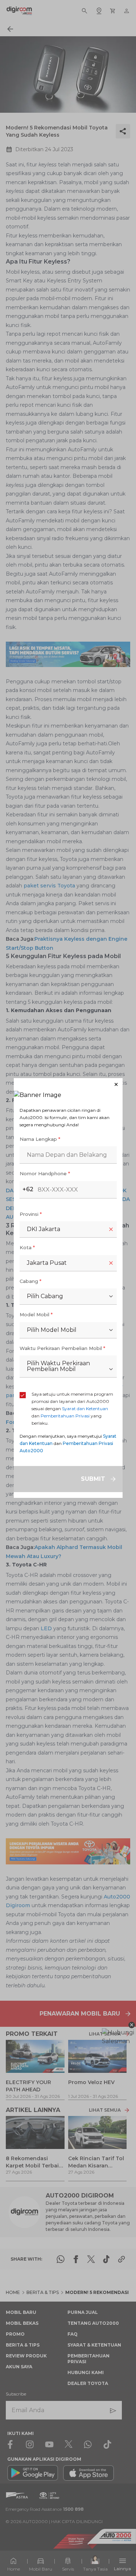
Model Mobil (36, 1314)
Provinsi (31, 1214)
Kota (27, 1247)
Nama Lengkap (40, 1139)
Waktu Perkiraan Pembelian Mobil (62, 1348)
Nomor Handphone (45, 1173)
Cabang (30, 1281)
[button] (68, 1084)
